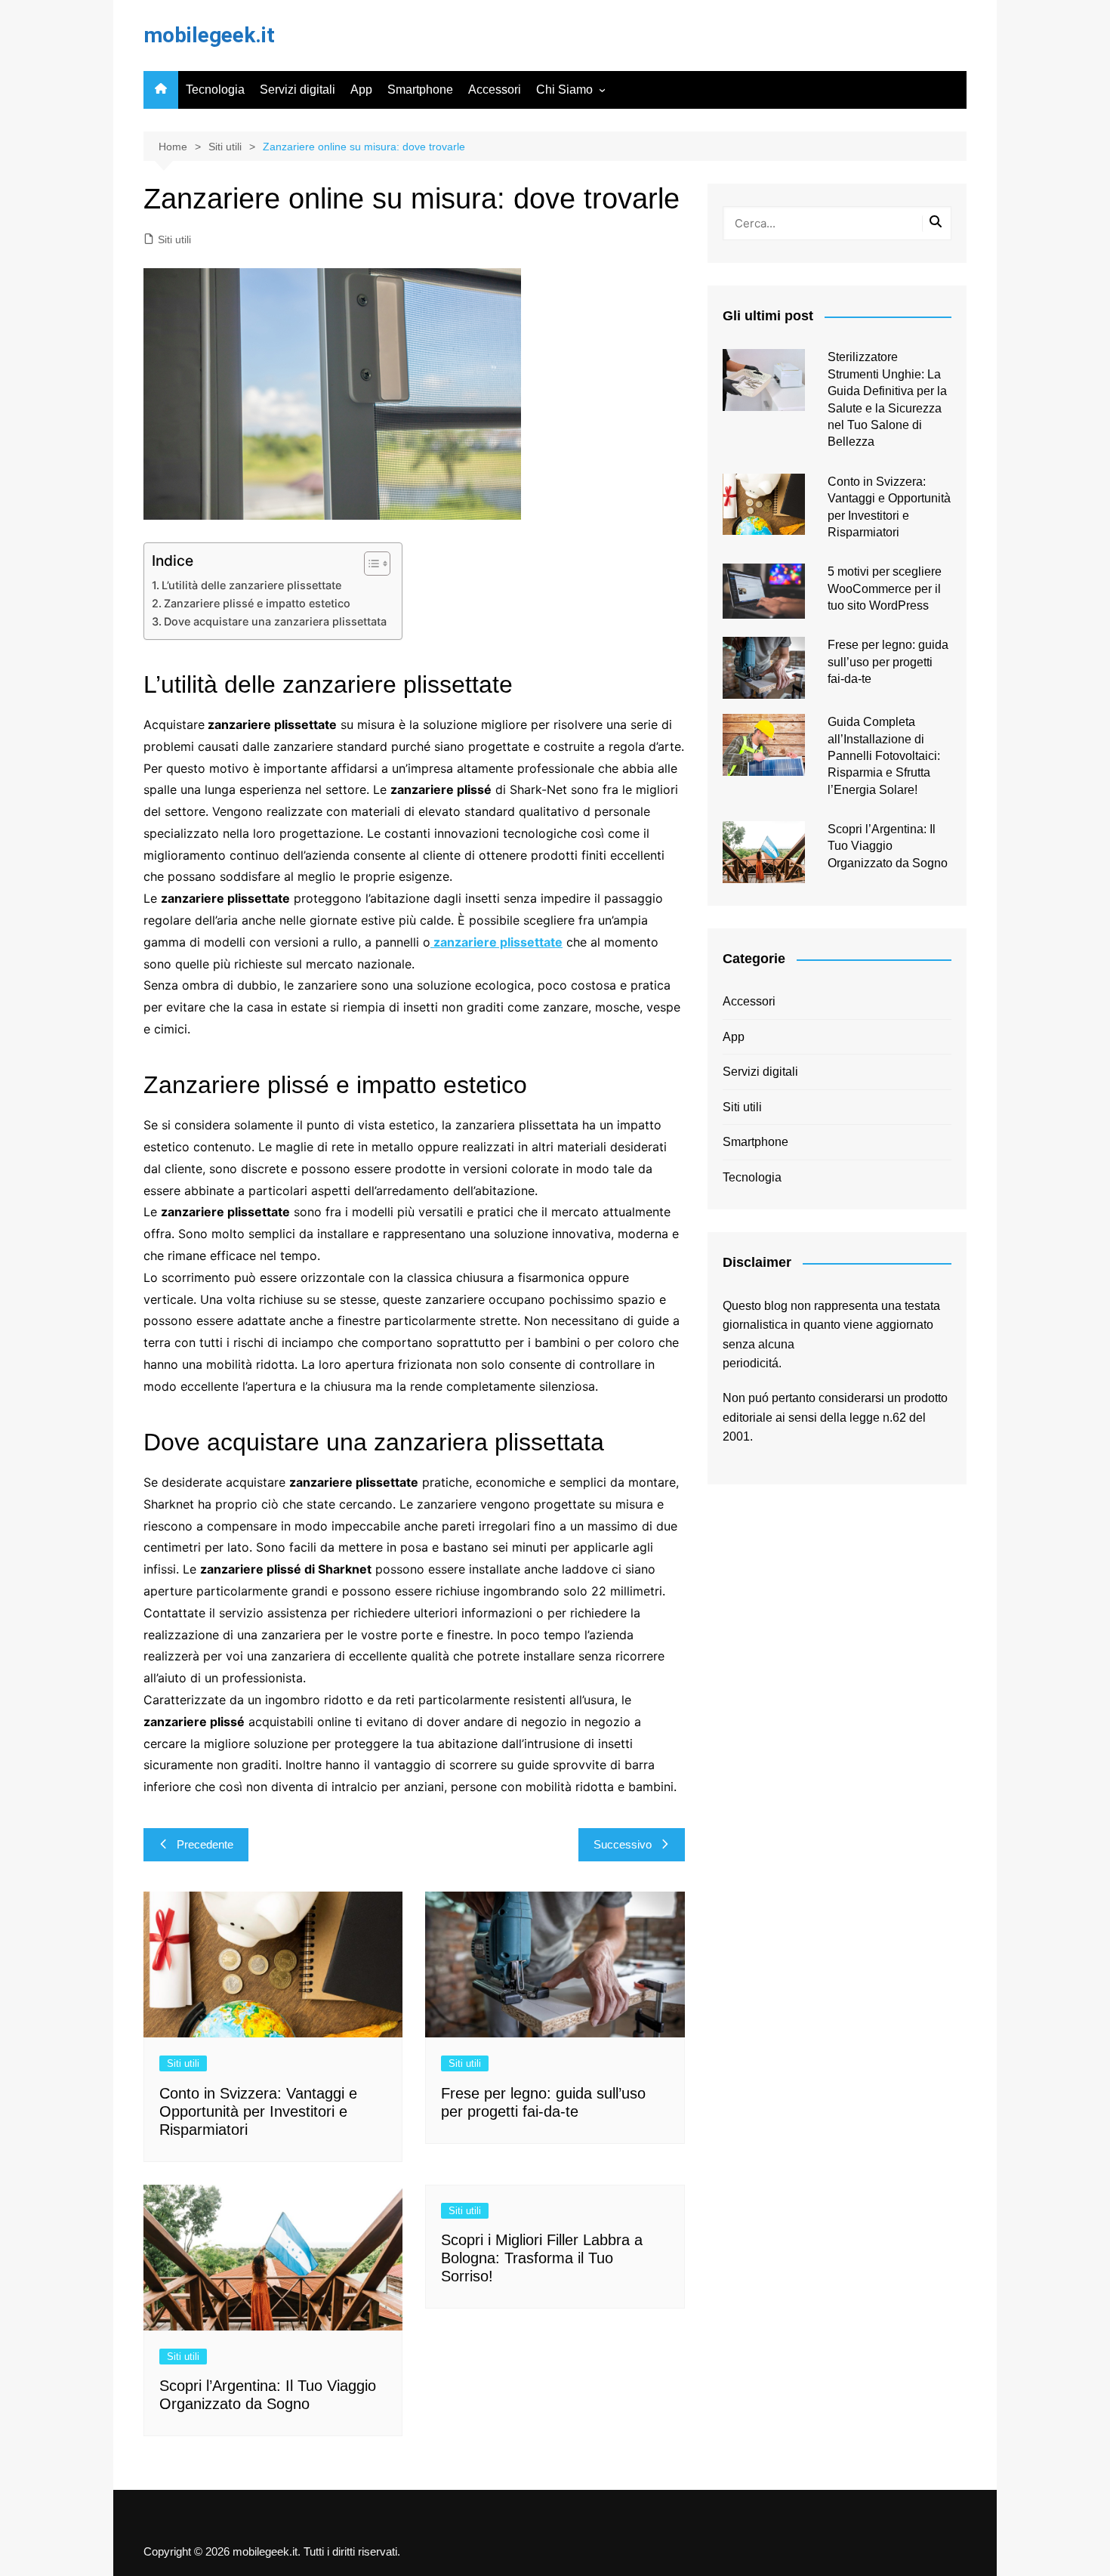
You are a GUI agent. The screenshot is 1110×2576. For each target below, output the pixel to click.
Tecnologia (215, 90)
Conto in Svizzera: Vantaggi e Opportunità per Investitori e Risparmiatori (258, 2111)
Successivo (623, 1844)
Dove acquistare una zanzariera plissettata (275, 621)
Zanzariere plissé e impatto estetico (257, 603)
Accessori (495, 90)
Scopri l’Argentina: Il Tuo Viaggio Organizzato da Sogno (888, 846)
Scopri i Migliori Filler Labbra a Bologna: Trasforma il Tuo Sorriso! (542, 2258)
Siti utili (174, 239)
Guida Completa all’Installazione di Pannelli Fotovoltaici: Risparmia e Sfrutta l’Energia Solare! (884, 756)
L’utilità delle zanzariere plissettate (251, 585)
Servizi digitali (298, 90)
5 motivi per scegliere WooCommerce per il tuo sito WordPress (885, 588)
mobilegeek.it (209, 35)
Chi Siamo (564, 90)
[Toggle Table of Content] (370, 564)
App (361, 90)
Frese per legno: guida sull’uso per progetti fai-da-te (888, 662)
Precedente (205, 1844)
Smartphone (420, 90)
